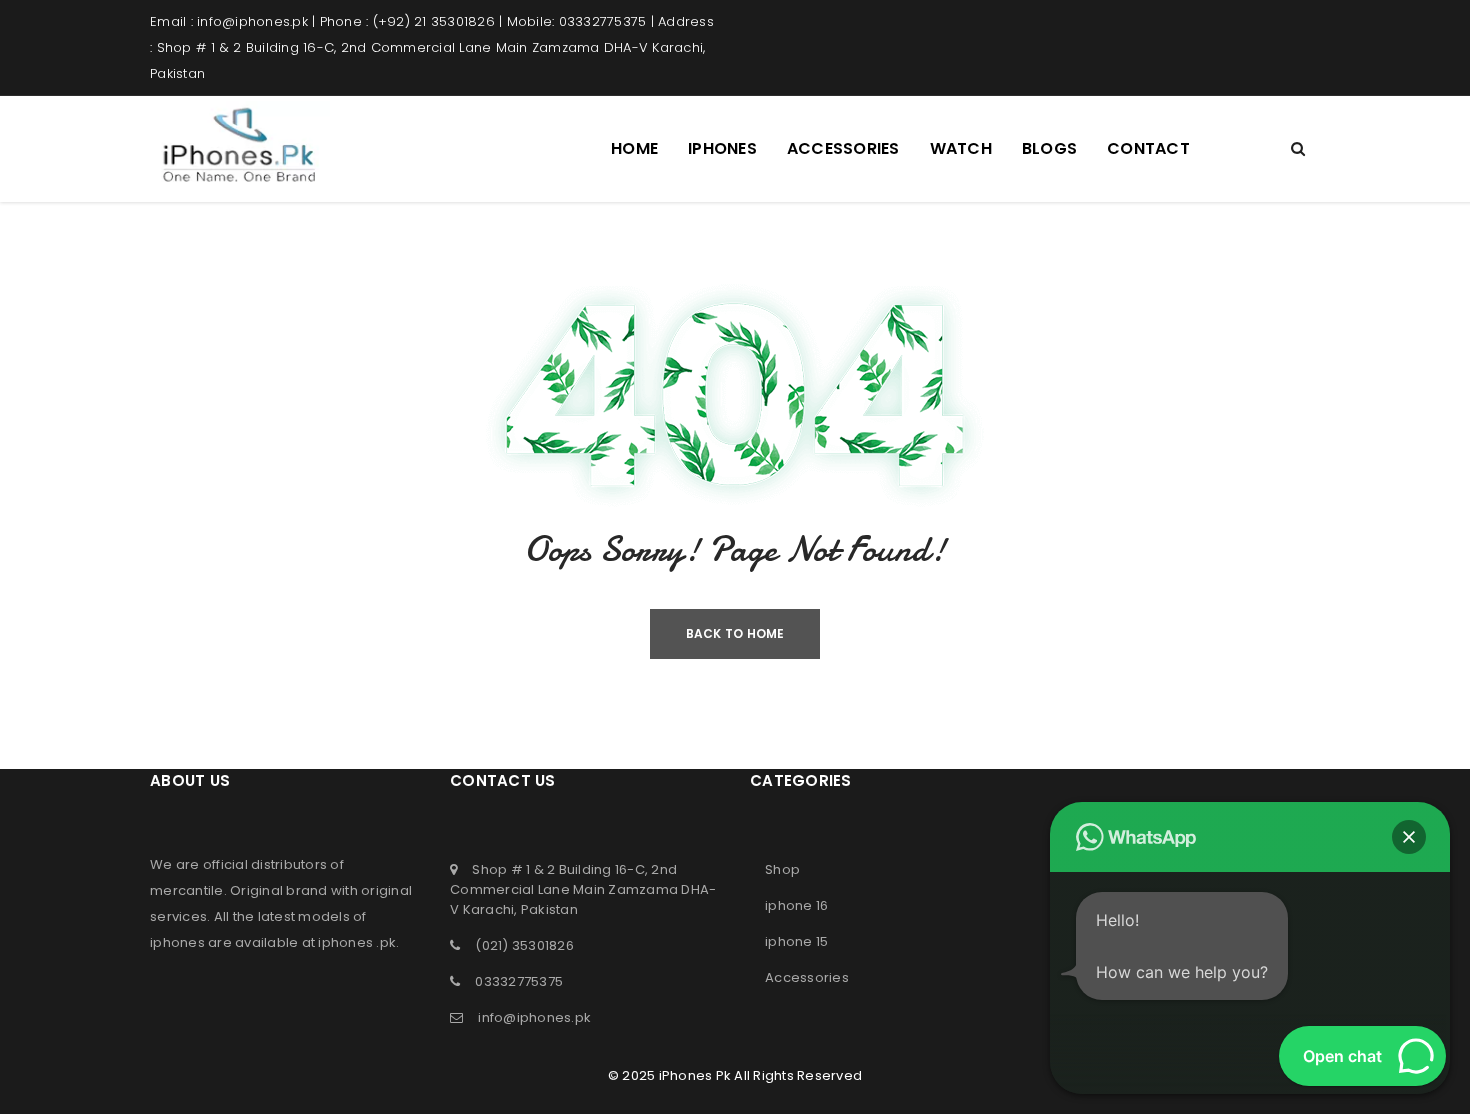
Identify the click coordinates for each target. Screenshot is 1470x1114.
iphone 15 (796, 941)
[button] (1409, 837)
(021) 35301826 (524, 945)
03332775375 (519, 981)
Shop (782, 869)
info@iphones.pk (534, 1017)
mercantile (187, 890)
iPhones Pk (695, 1075)
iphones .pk (357, 942)
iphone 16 (796, 905)
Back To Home (735, 633)
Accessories (807, 977)
